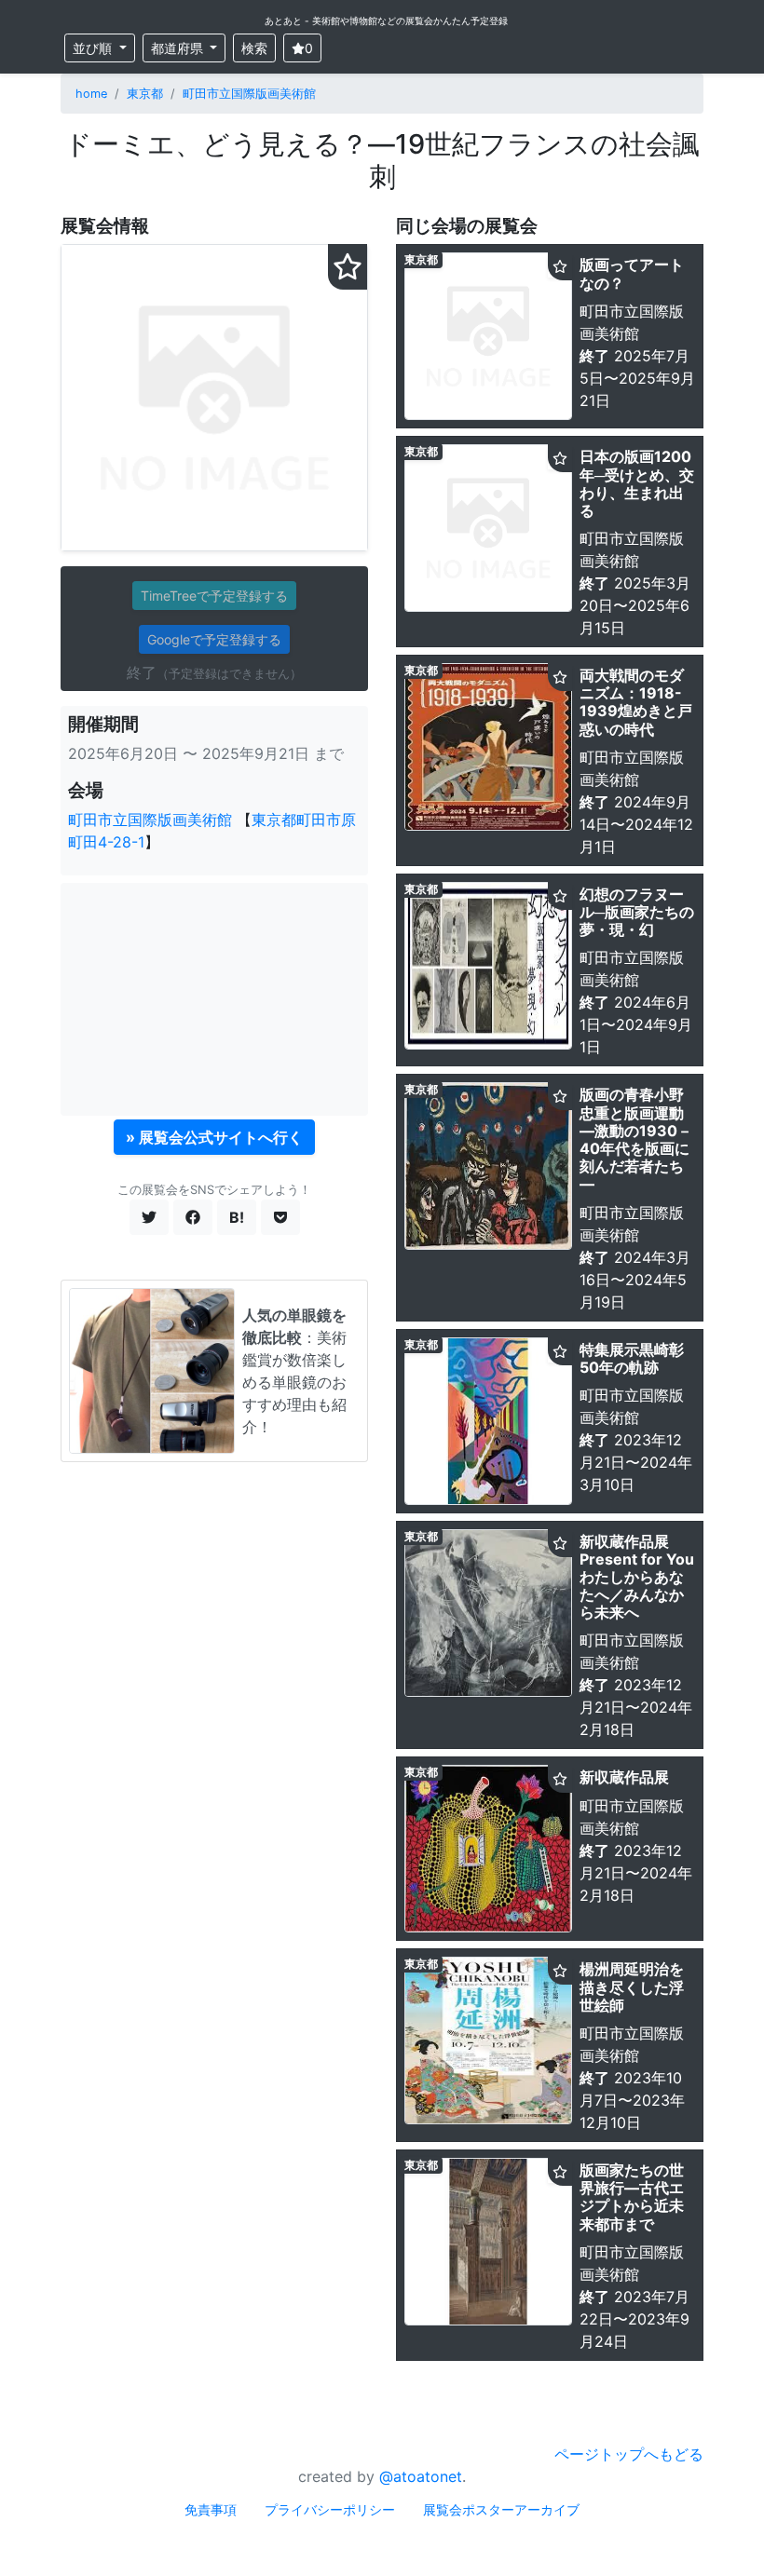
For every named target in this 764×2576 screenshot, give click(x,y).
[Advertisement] (214, 999)
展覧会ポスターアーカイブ (501, 2509)
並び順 (94, 48)
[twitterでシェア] (149, 1217)
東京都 (145, 94)
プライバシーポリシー (330, 2509)
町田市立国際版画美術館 (249, 94)
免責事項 (211, 2509)
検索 (254, 48)
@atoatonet (421, 2476)
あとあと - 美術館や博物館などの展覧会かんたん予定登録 (386, 20)
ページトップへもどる (629, 2454)
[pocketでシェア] (280, 1217)
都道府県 (179, 48)
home (91, 94)
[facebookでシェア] (193, 1217)
